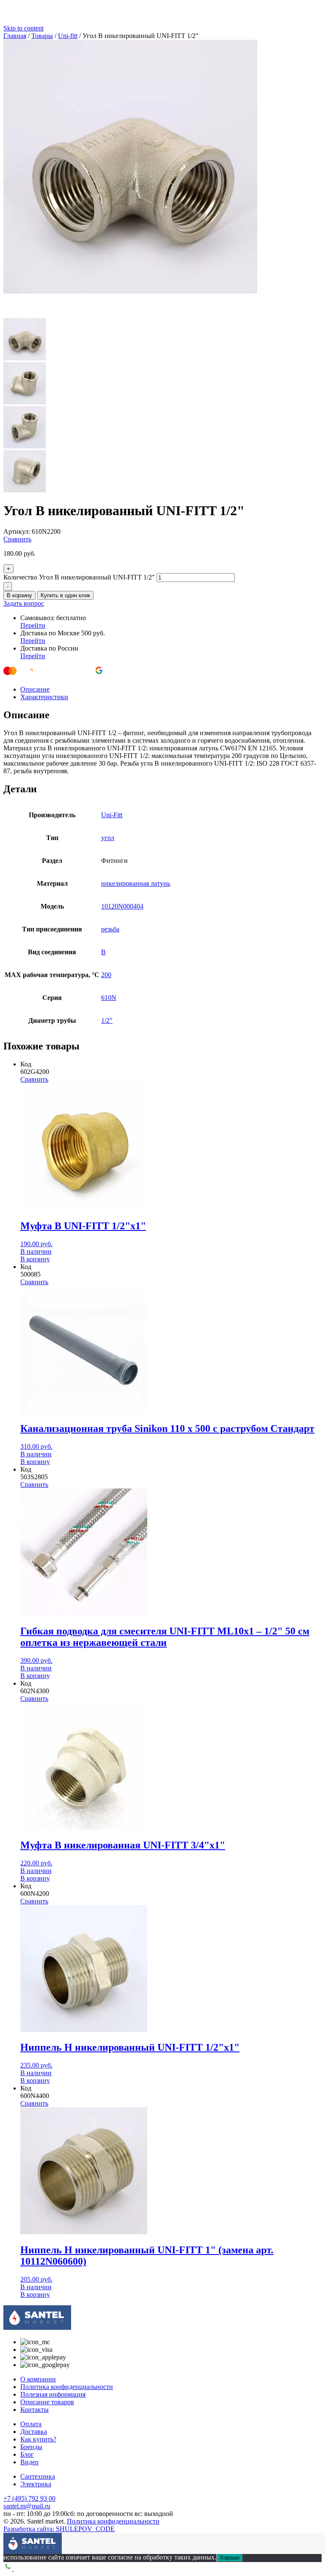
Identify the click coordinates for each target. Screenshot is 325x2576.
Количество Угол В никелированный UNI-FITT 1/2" (79, 577)
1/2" (107, 1020)
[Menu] (10, 2539)
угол (108, 838)
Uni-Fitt (112, 815)
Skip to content (23, 28)
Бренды (31, 2447)
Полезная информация (53, 2394)
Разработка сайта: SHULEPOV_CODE (59, 2529)
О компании (38, 2379)
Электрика (36, 2484)
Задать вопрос (24, 603)
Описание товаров (47, 2402)
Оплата (31, 2424)
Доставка (34, 2432)
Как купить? (38, 2439)
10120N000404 (122, 906)
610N (109, 998)
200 (106, 975)
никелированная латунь (136, 883)
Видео (29, 2462)
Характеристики (44, 697)
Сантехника (38, 2476)
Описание (35, 689)
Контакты (34, 2410)
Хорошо (230, 2558)
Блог (27, 2454)
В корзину (19, 595)
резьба (110, 929)
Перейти (33, 625)
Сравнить (17, 539)
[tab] (171, 689)
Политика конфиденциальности (67, 2387)
